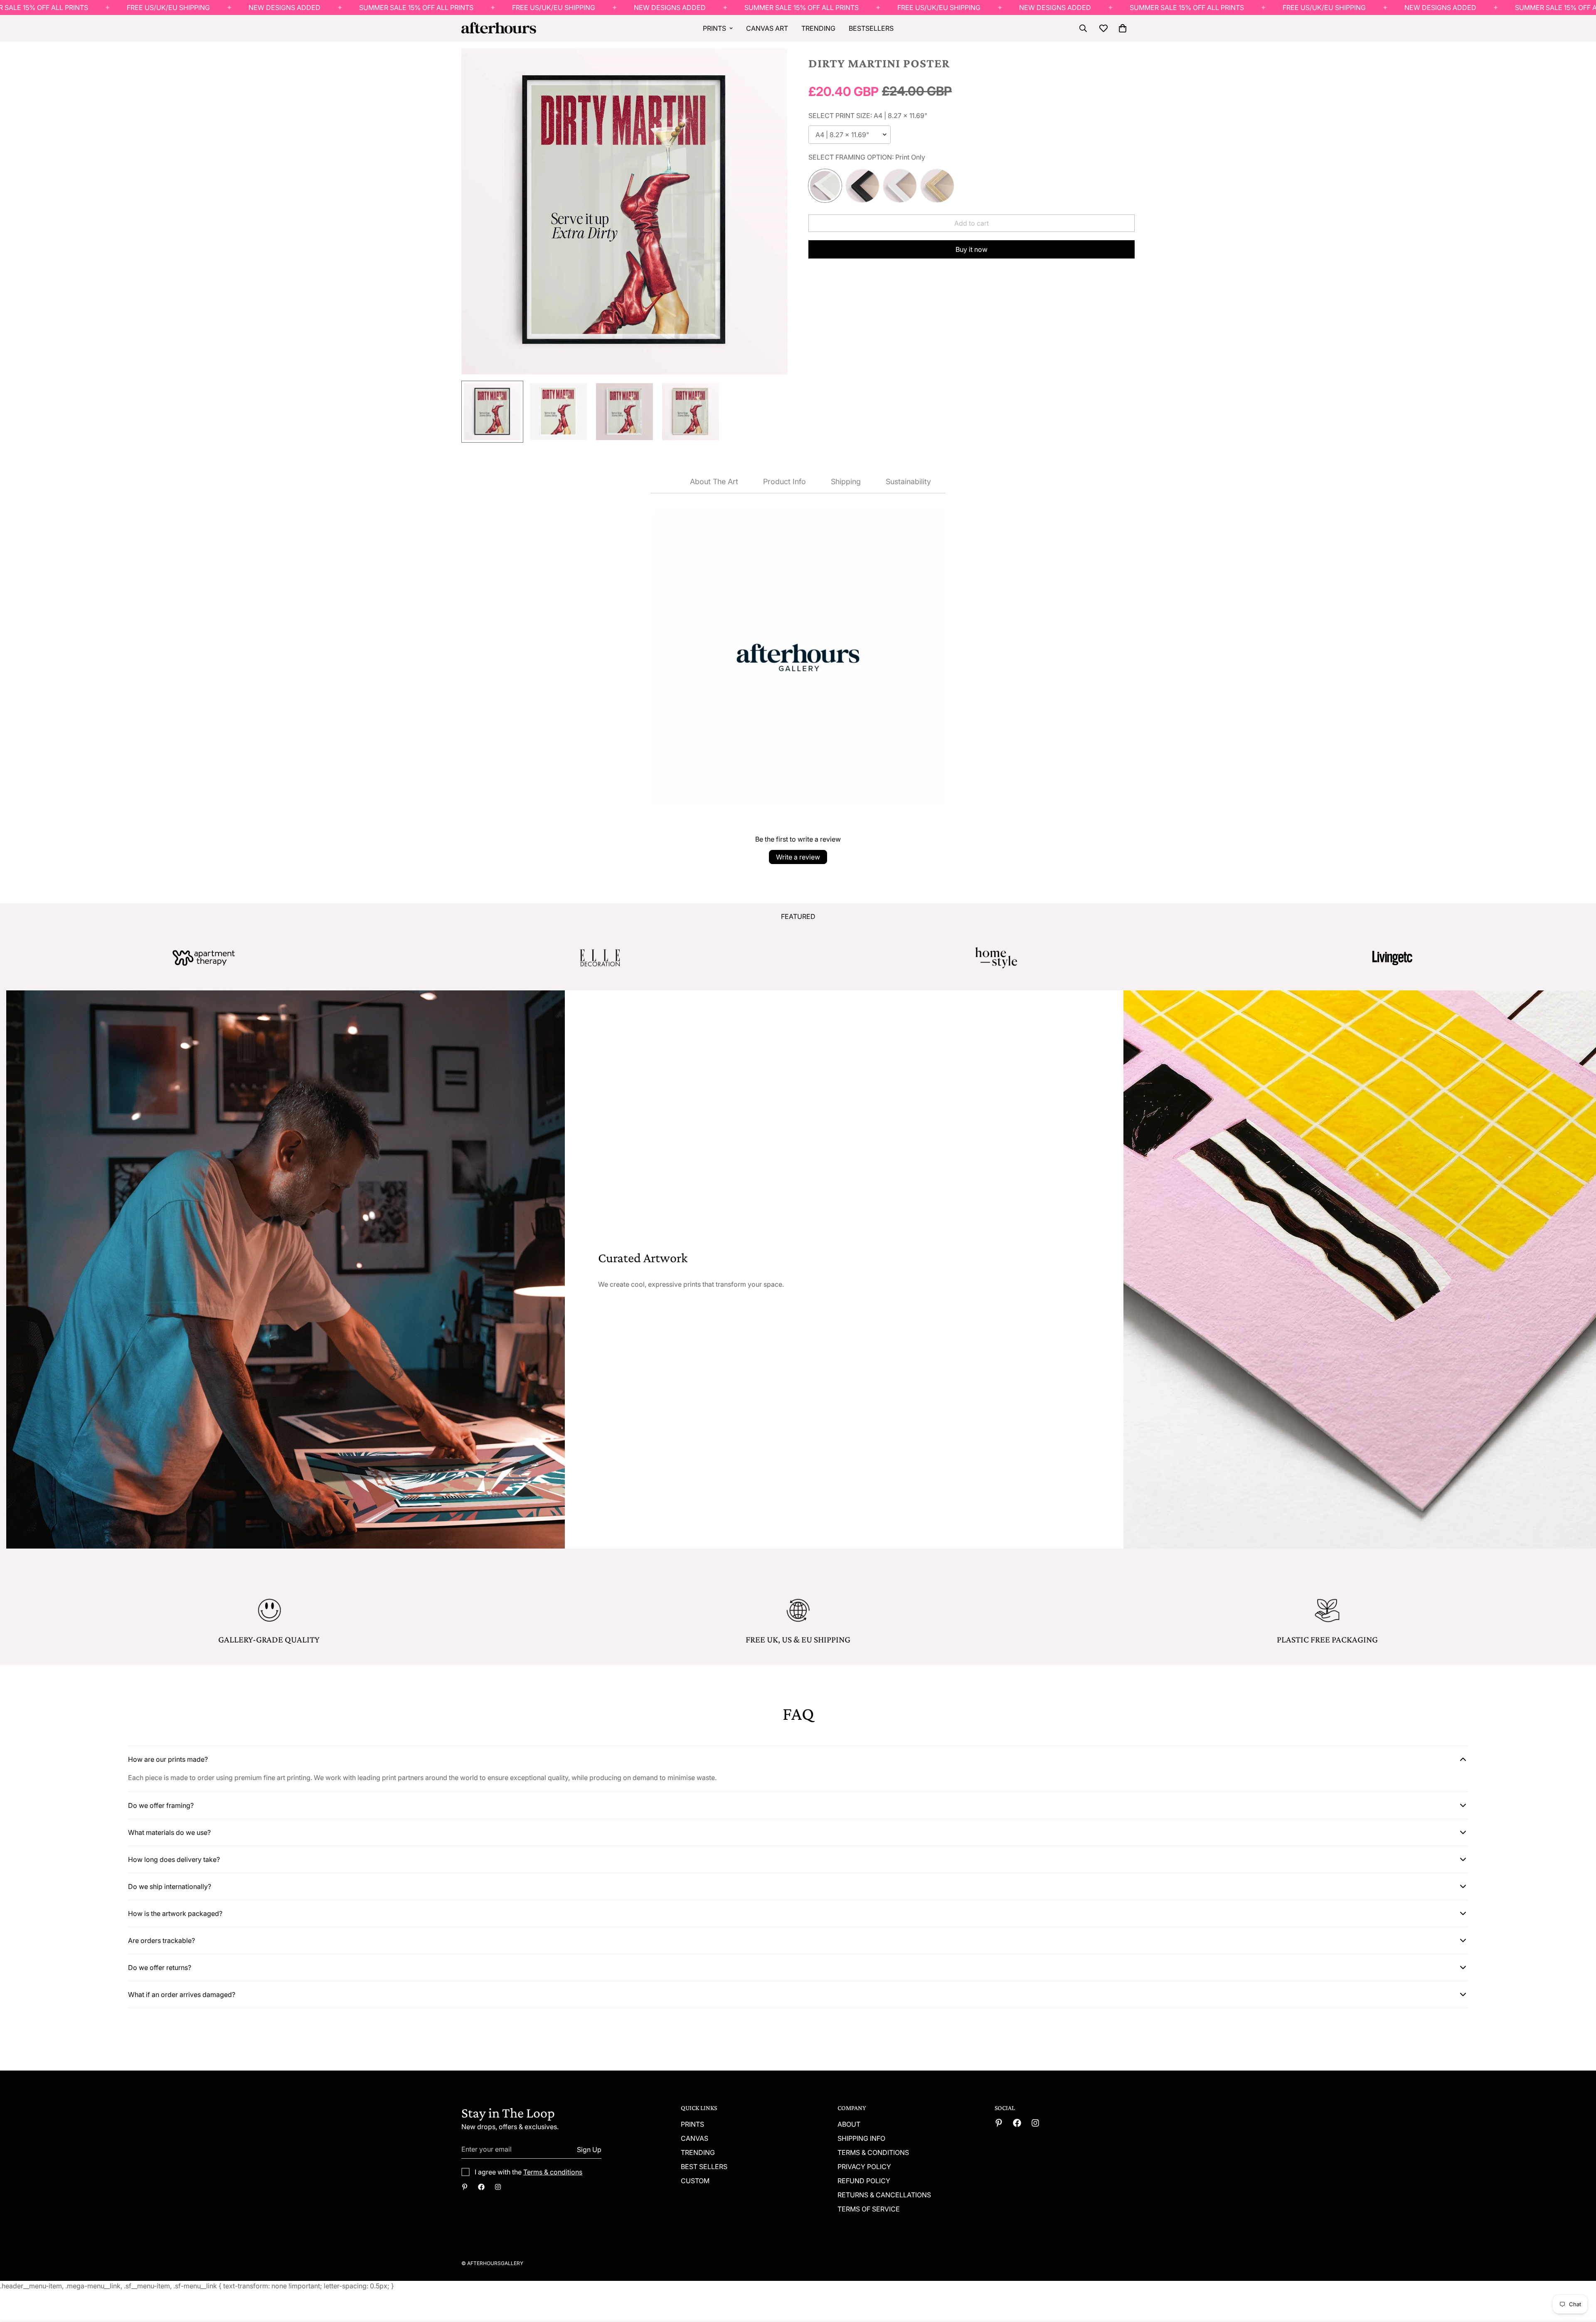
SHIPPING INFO (861, 2138)
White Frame (900, 186)
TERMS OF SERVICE (869, 2209)
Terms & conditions (553, 2172)
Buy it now (972, 249)
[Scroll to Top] (1580, 2277)
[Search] (1083, 28)
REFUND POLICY (864, 2181)
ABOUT (849, 2124)
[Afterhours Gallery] (499, 28)
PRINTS (714, 28)
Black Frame (862, 186)
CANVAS (695, 2138)
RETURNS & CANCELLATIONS (884, 2195)
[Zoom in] (770, 66)
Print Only (825, 186)
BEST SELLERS (704, 2167)
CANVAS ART (767, 28)
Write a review (798, 857)
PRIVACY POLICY (864, 2167)
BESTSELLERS (871, 28)
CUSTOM (695, 2181)
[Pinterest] (465, 2187)
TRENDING (818, 28)
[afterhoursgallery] (481, 2187)
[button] (1123, 28)
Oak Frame (937, 186)
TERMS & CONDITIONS (873, 2152)
